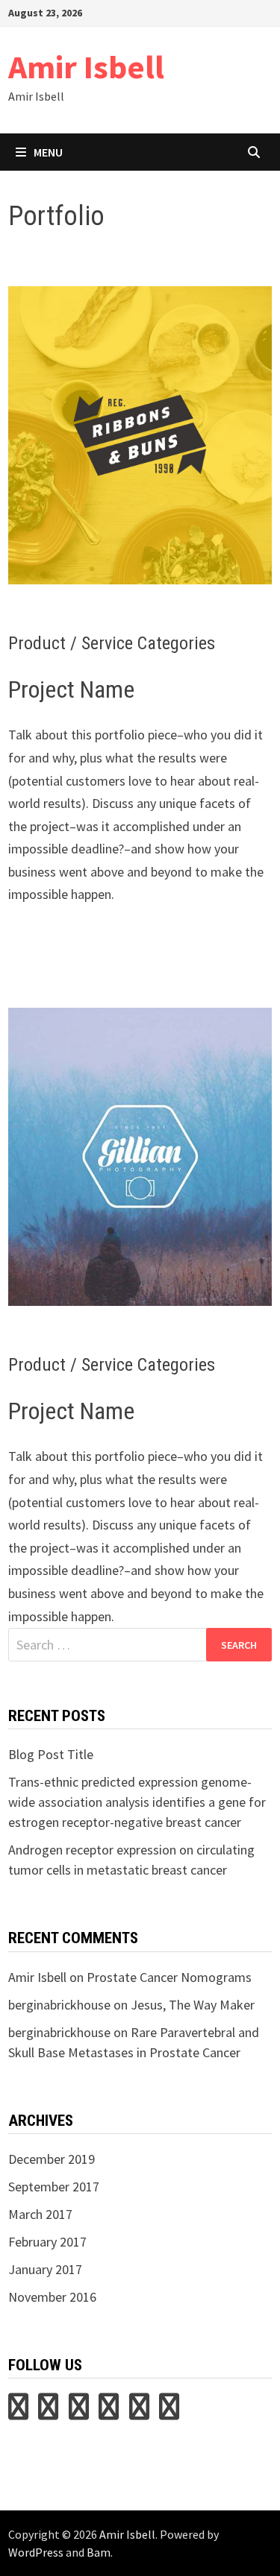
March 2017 (40, 2214)
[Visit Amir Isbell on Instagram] (109, 2412)
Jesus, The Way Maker (193, 2005)
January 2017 (45, 2269)
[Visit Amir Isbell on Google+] (139, 2412)
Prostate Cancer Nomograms (169, 1977)
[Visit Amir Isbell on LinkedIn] (79, 2412)
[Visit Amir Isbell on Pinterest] (48, 2412)
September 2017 (54, 2187)
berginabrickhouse (59, 2005)
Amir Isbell (86, 67)
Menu (48, 152)
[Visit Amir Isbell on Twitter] (18, 2412)
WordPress (36, 2552)
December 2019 (52, 2159)
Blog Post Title (51, 1754)
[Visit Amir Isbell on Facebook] (169, 2412)
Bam (99, 2552)
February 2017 (47, 2242)
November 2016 (52, 2297)
